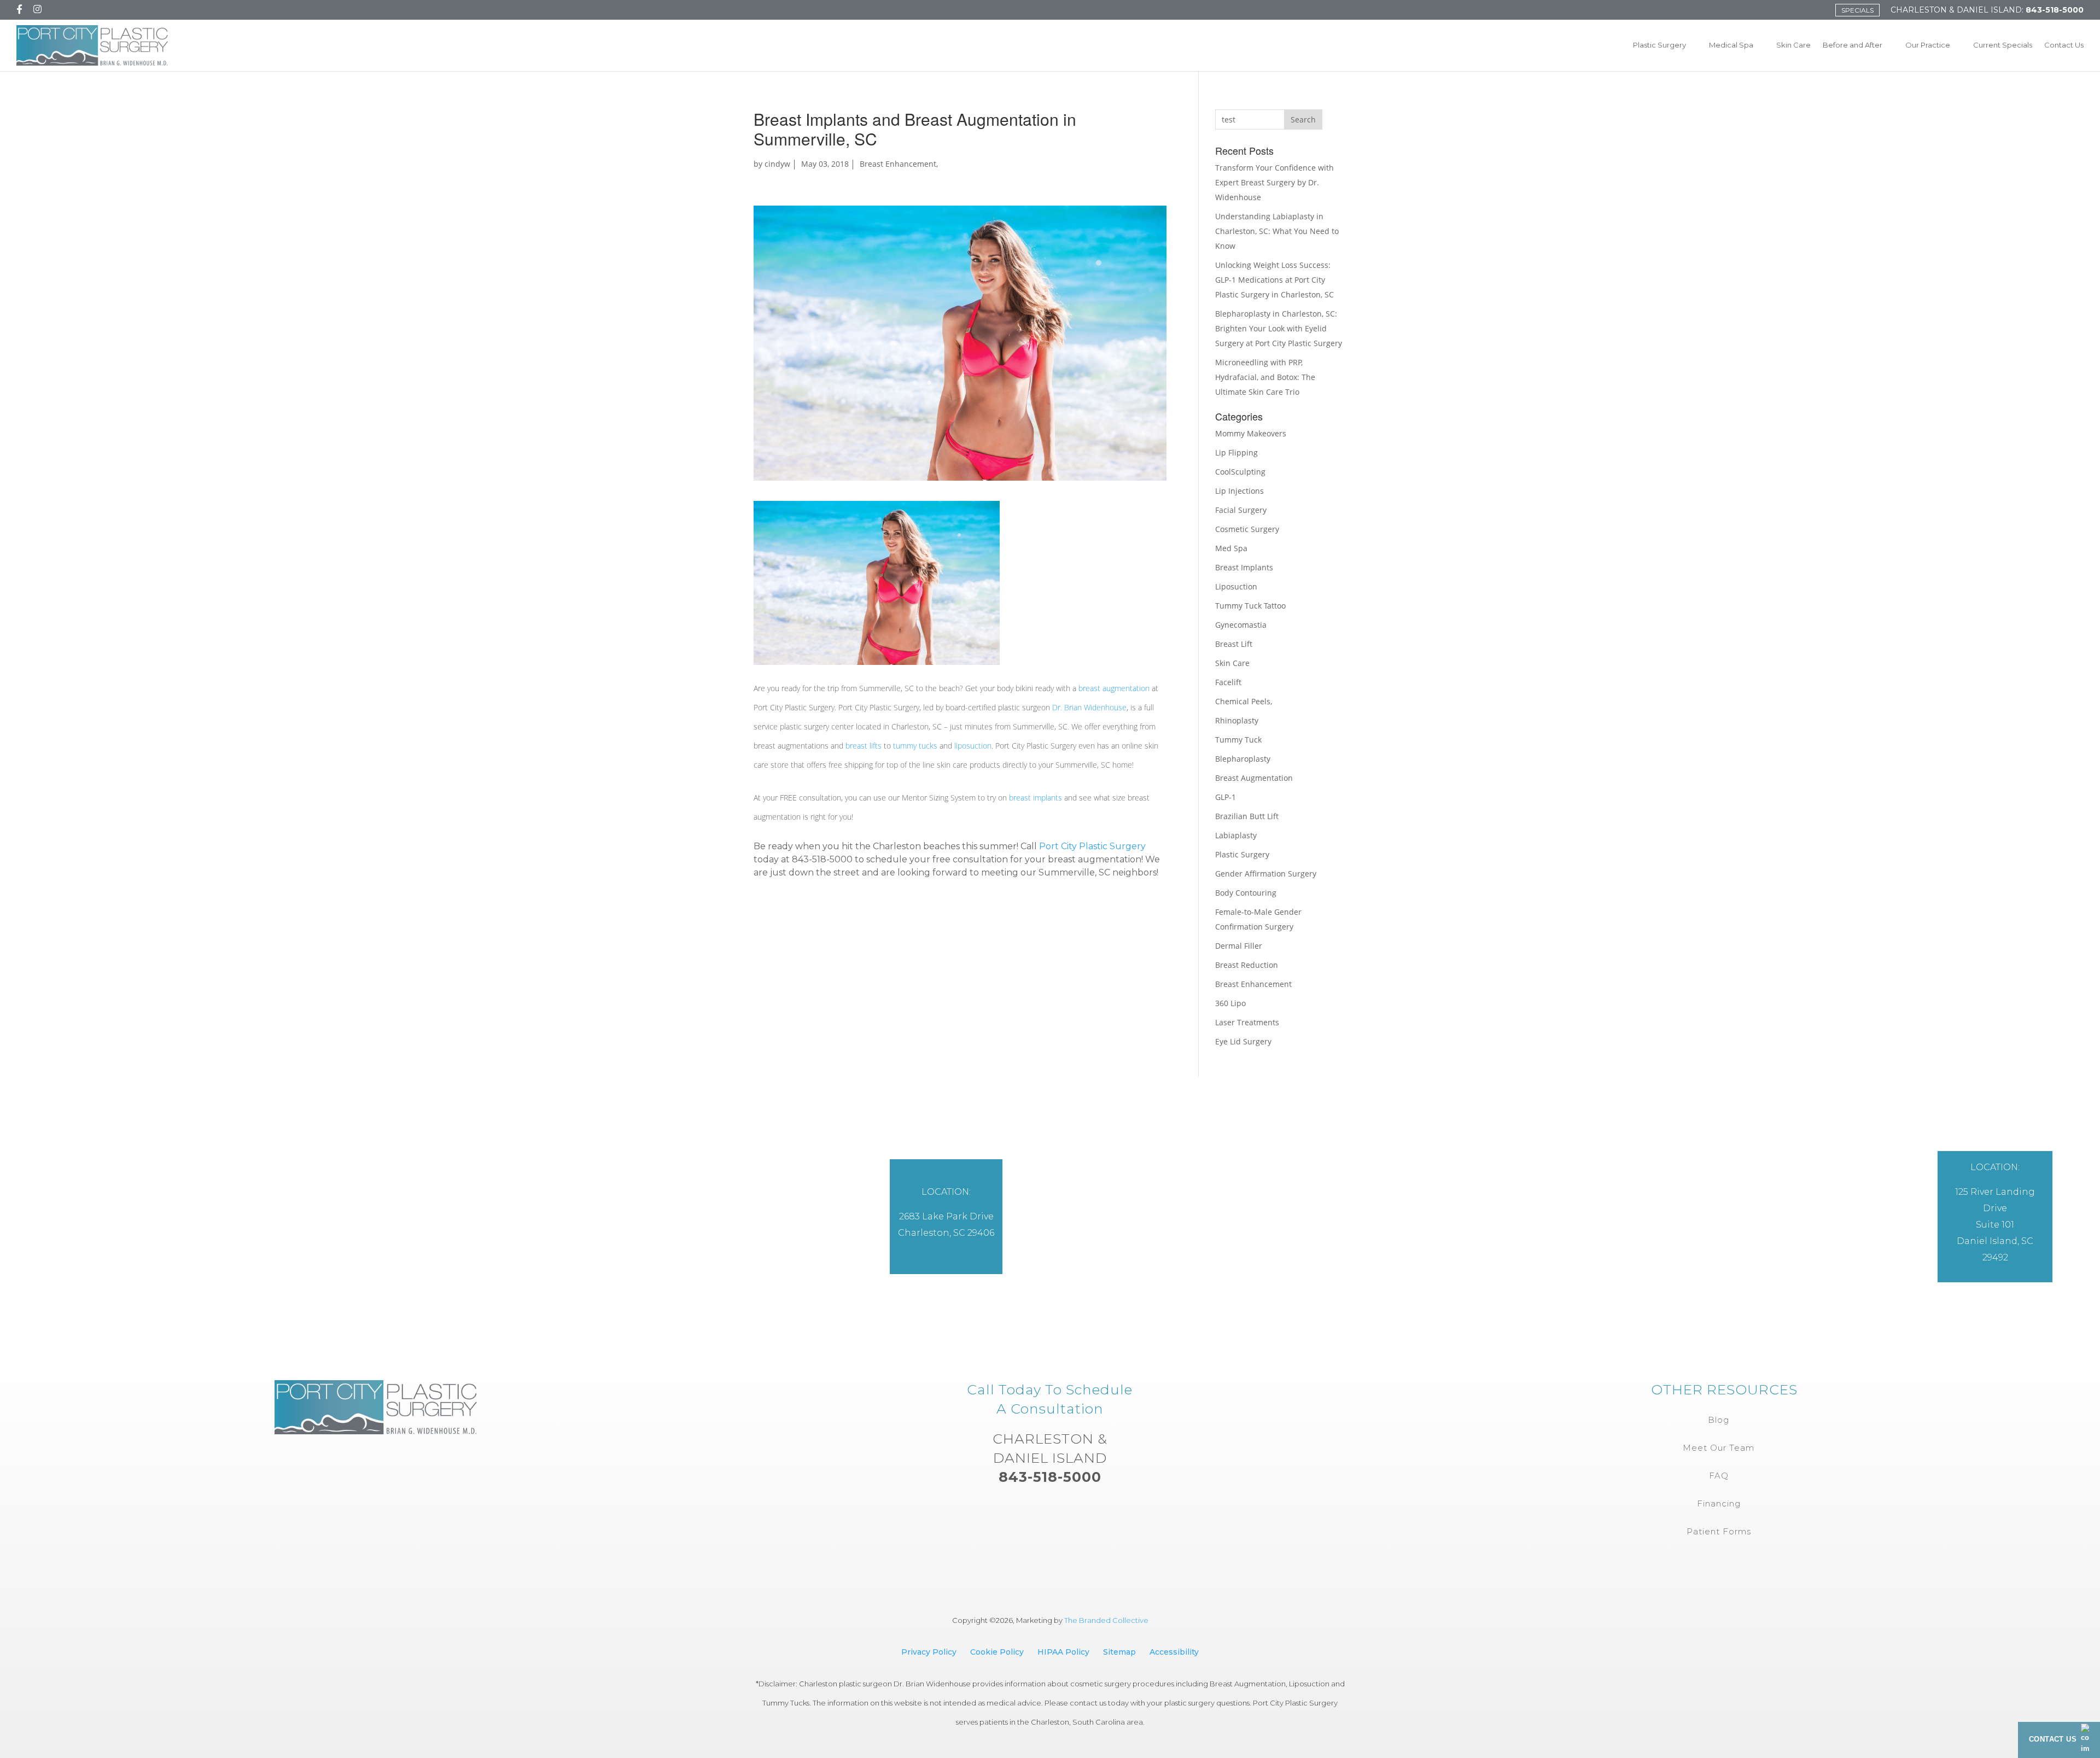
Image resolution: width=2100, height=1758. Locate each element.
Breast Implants (1244, 567)
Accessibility (1174, 1652)
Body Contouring (1246, 893)
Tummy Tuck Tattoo (1250, 606)
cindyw (777, 164)
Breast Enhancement (898, 164)
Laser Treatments (1247, 1022)
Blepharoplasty (1243, 759)
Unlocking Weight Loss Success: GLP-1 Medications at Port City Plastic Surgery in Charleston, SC (1274, 280)
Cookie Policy (997, 1652)
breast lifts (864, 746)
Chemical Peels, (1244, 701)
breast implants (1036, 798)
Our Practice (1928, 45)
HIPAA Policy (1063, 1652)
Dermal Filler (1239, 946)
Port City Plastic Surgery (1092, 846)
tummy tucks (915, 746)
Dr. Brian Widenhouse (1089, 707)
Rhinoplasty (1237, 720)
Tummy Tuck (1238, 740)
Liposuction (1236, 586)
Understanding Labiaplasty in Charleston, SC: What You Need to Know (1277, 231)
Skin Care (1793, 45)
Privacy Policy (929, 1652)
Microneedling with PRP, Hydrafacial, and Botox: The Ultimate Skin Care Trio (1265, 377)
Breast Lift (1234, 644)
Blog (1719, 1420)
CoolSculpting (1240, 472)
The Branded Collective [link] (1106, 1620)
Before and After (1853, 45)
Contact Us (2064, 45)
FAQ (1719, 1476)
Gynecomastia (1241, 625)
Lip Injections (1239, 491)
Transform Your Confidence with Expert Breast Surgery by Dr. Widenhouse (1274, 182)
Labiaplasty (1236, 835)
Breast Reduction (1247, 965)
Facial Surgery (1241, 510)
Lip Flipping (1236, 452)
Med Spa (1231, 548)
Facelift (1228, 682)
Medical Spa (1731, 45)
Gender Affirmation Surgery (1266, 874)
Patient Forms (1719, 1531)
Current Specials (2003, 45)
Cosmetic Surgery (1247, 529)
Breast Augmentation (1254, 778)
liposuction (973, 746)
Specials (1857, 10)
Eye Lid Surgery (1243, 1041)
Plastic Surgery (1659, 45)
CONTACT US (2053, 1739)
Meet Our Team (1719, 1448)
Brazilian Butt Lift (1247, 816)
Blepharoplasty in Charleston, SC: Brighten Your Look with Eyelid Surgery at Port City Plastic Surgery (1279, 328)
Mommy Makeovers (1251, 433)
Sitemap (1119, 1652)
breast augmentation (1114, 688)
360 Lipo (1230, 1003)
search (1303, 119)
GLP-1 (1226, 797)
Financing (1719, 1503)
